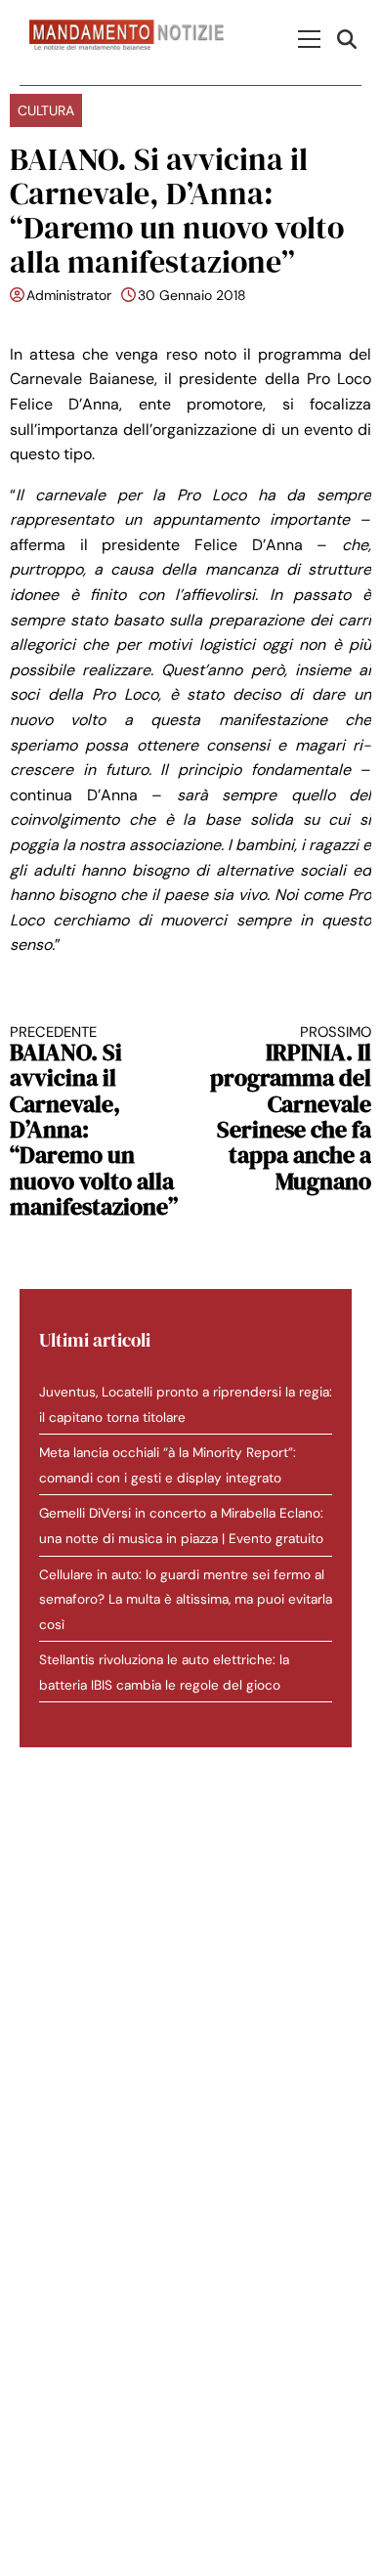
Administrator (69, 295)
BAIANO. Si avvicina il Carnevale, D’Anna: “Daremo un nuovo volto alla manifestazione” (94, 1122)
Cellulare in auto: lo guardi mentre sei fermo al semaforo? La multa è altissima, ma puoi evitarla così (186, 1600)
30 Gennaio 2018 (192, 295)
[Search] (349, 39)
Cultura (46, 110)
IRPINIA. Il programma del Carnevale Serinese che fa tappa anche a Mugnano (291, 1110)
